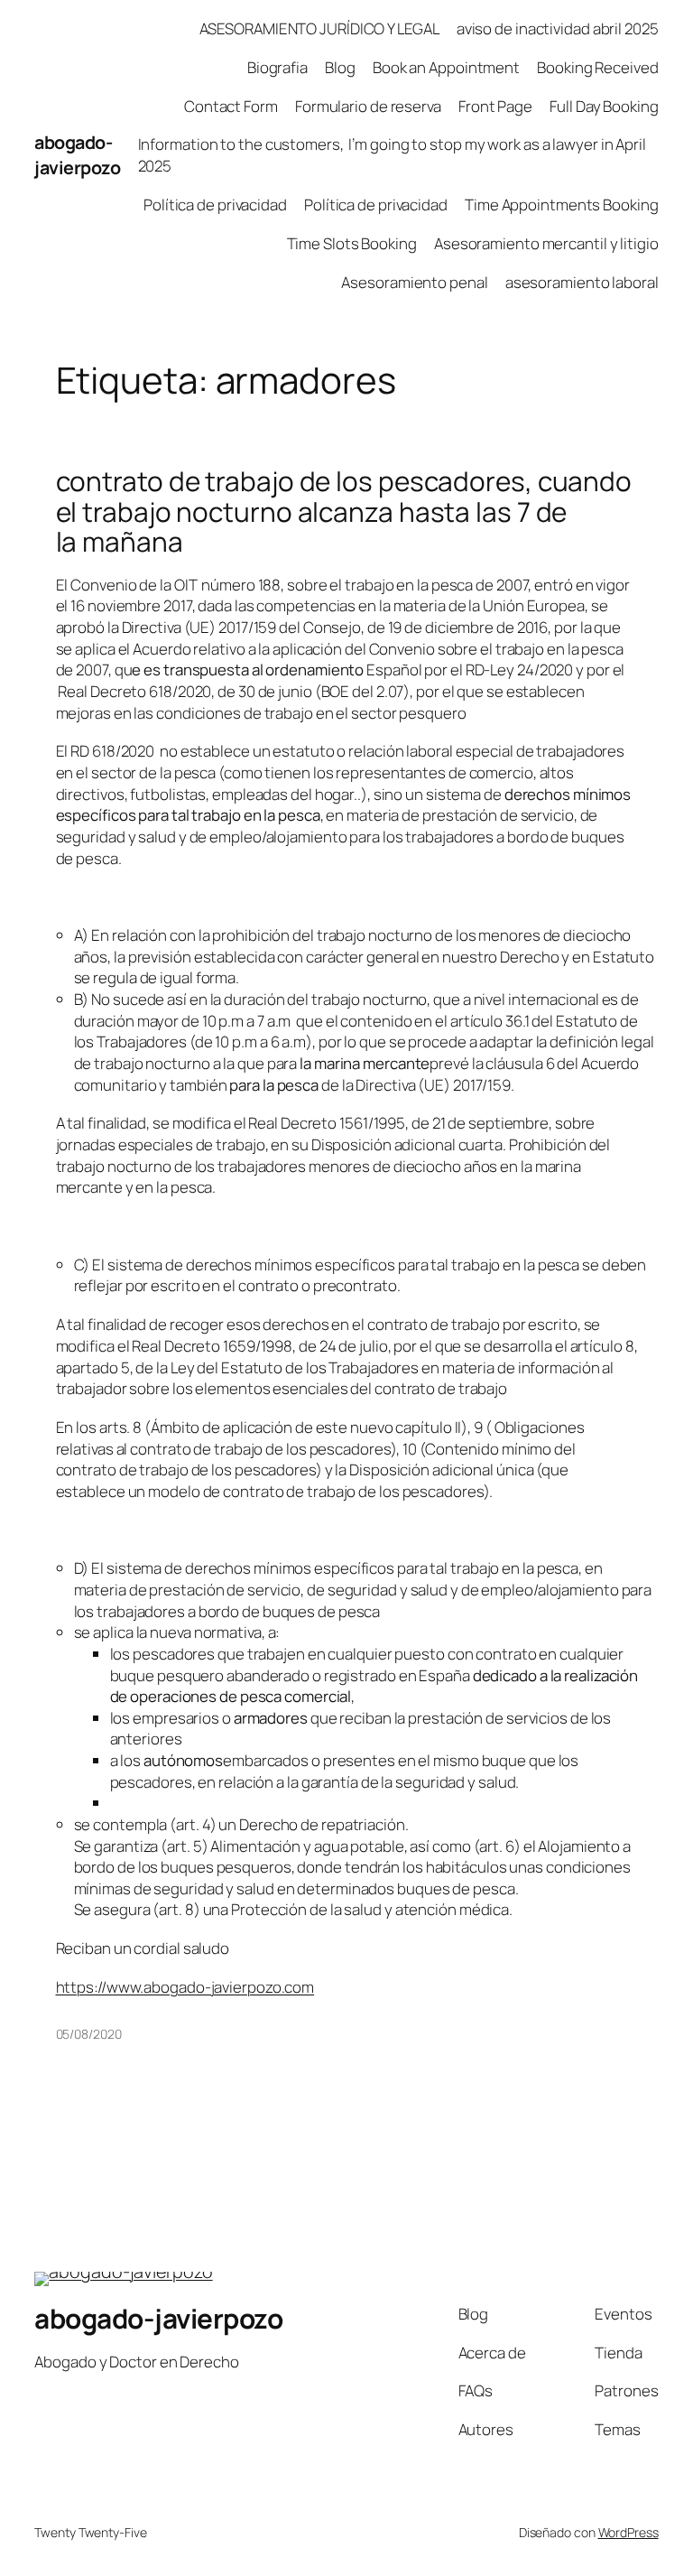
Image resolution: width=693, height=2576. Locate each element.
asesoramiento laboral (582, 282)
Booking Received (597, 67)
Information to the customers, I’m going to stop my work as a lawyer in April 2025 (392, 155)
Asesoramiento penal (414, 282)
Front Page (495, 106)
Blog (340, 67)
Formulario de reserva (368, 106)
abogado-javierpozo (77, 155)
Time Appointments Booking (562, 205)
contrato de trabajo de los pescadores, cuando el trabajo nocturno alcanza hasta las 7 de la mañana (344, 511)
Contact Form (231, 106)
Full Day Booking (604, 106)
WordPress (628, 2532)
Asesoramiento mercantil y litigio (546, 243)
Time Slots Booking (352, 243)
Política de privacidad (215, 205)
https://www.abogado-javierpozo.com (185, 1987)
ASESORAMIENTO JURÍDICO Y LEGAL (319, 28)
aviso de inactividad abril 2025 (558, 28)
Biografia (277, 67)
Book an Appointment (446, 67)
